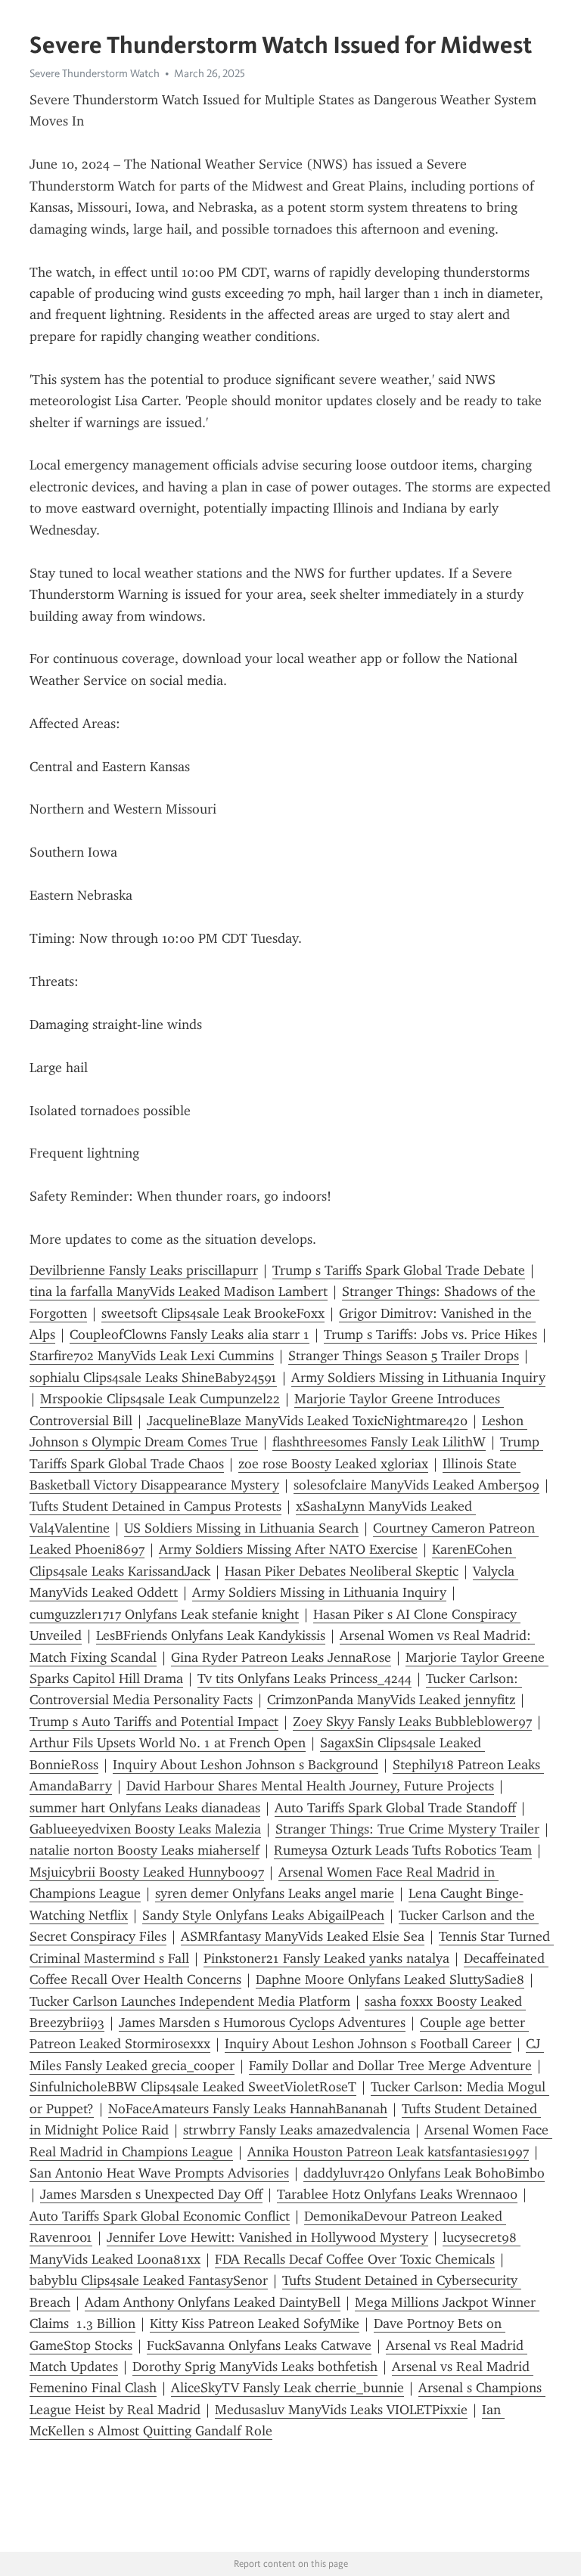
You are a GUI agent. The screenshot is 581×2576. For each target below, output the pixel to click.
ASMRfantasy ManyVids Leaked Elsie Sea (303, 1936)
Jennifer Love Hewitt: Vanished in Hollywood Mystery (267, 2237)
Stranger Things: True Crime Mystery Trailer (407, 1829)
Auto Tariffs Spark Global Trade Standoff (395, 1808)
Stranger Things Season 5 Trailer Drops (404, 1356)
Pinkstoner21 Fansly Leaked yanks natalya (326, 1958)
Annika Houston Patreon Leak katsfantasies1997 (388, 2152)
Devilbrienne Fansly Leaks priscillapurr (144, 1270)
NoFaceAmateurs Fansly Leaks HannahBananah (248, 2109)
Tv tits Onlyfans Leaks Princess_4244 (304, 1679)
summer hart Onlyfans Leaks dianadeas (145, 1808)
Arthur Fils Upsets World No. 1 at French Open (168, 1743)
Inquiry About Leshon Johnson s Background (245, 1765)
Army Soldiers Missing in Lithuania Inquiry (418, 1378)
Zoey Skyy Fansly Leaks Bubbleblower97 (412, 1722)
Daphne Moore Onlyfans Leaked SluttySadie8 (390, 1979)
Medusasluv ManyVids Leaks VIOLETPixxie (341, 2410)
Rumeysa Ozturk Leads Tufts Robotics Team (403, 1850)
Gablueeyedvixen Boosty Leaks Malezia (145, 1829)
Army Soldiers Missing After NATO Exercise (288, 1549)
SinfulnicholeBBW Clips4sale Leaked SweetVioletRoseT (193, 2087)
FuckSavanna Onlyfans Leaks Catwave (259, 2345)
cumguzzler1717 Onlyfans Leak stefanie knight (164, 1614)
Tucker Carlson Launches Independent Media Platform (190, 2001)
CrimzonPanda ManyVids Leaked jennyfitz (391, 1700)
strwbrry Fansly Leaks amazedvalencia (297, 2130)
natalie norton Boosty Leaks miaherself (144, 1850)
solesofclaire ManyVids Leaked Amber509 (416, 1485)
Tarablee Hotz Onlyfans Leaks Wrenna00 (397, 2194)
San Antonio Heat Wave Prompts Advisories (159, 2173)
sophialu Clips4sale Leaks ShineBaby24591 (153, 1378)
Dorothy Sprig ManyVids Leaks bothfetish (255, 2367)
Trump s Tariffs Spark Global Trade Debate (399, 1270)
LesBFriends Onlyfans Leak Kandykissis (211, 1635)
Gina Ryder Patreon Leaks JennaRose (281, 1657)
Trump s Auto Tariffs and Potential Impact (154, 1722)
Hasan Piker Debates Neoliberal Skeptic (342, 1571)
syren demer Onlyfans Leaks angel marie (275, 1893)
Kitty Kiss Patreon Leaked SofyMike (255, 2323)
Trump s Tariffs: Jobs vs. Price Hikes (430, 1334)
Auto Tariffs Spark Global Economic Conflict (160, 2216)
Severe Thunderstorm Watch (95, 73)
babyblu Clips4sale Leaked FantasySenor (149, 2280)
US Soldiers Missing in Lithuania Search (241, 1528)
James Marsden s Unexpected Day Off (151, 2194)
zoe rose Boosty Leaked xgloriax (333, 1464)
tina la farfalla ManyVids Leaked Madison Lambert (179, 1291)
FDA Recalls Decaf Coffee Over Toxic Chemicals (355, 2259)
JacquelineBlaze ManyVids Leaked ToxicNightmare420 (307, 1421)
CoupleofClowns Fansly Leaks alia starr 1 (190, 1334)
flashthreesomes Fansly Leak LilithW (379, 1442)
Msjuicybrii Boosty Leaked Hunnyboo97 (147, 1872)
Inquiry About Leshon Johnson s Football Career (368, 2044)
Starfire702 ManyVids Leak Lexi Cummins (152, 1356)
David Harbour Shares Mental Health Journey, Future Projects (310, 1786)
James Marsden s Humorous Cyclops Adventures (262, 2023)
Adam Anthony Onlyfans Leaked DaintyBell (213, 2302)
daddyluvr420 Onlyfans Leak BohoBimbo (424, 2173)
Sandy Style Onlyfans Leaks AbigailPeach (263, 1915)
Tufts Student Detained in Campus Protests (155, 1506)
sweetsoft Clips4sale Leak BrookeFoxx (213, 1313)
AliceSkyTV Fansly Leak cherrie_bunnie (287, 2388)
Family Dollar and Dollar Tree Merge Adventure (390, 2066)
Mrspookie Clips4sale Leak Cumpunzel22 (160, 1399)
